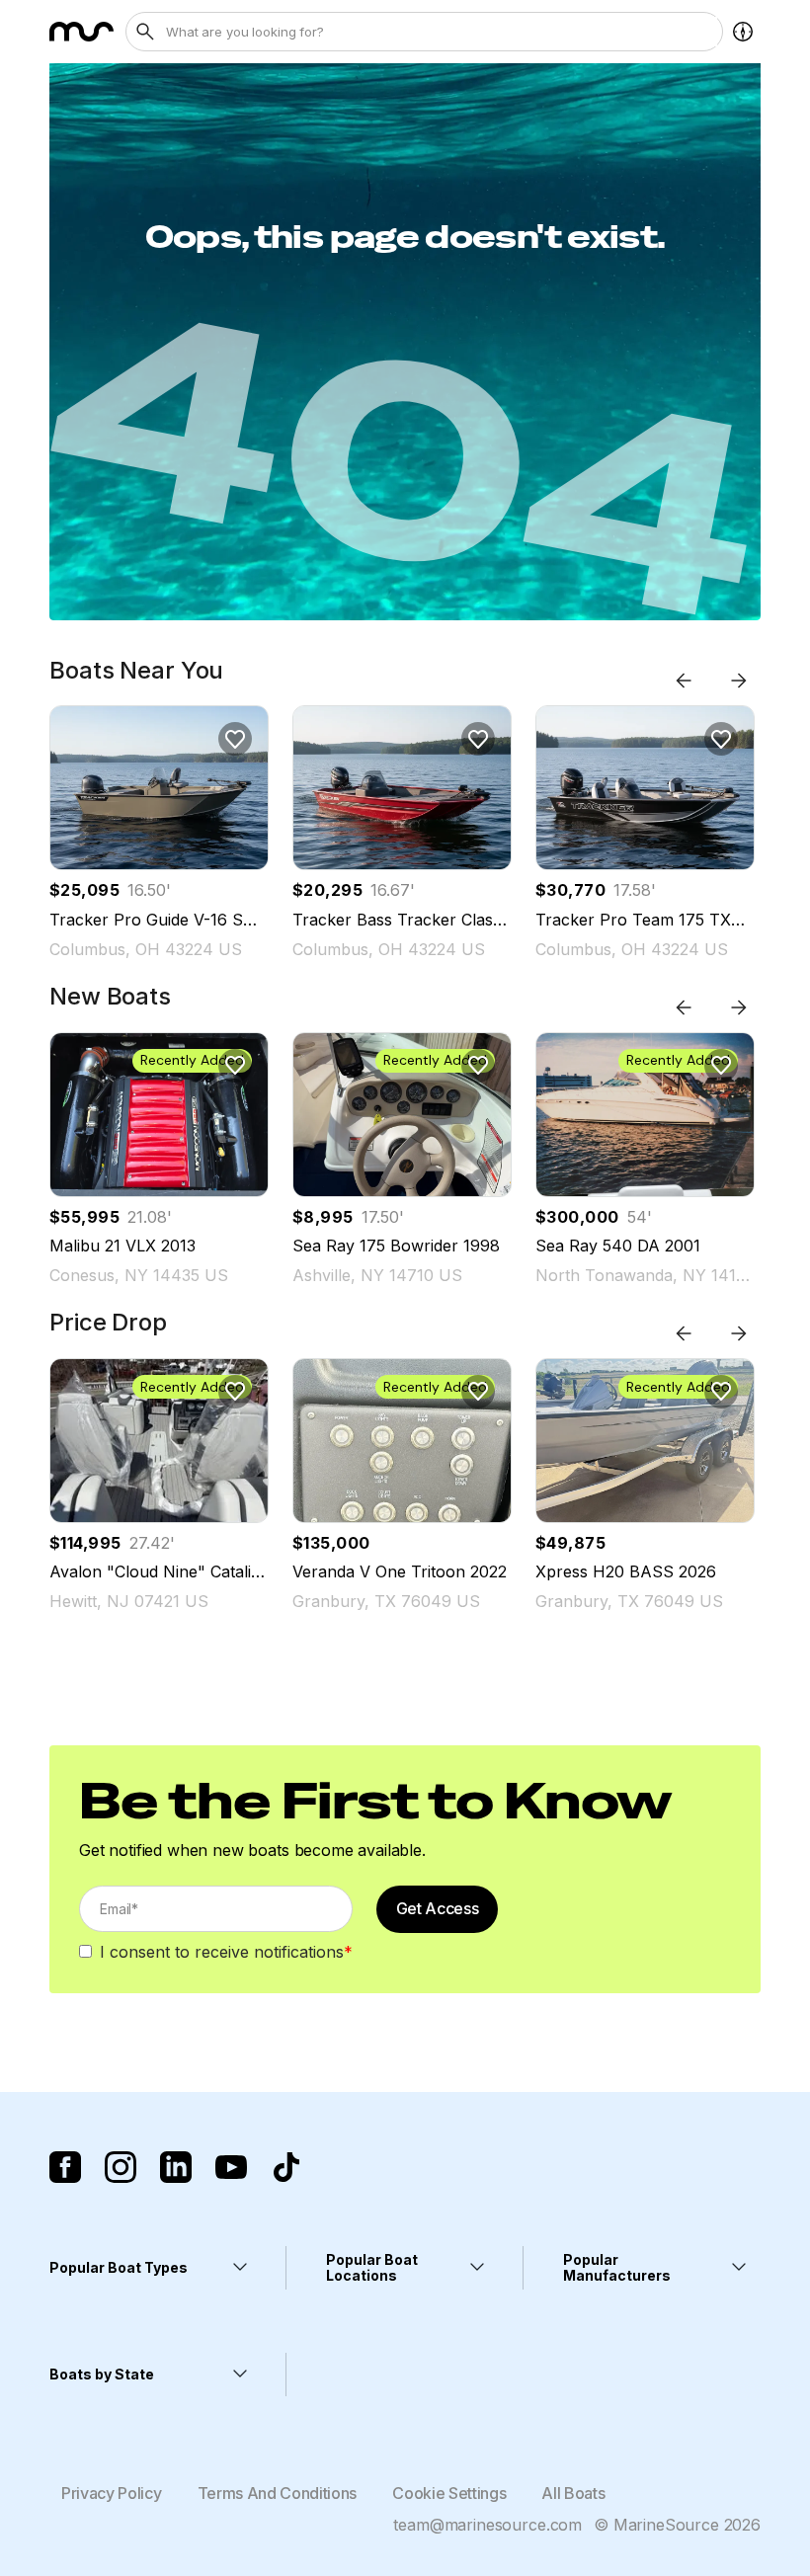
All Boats (573, 2493)
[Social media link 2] (121, 2167)
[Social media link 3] (176, 2167)
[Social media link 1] (65, 2167)
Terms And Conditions (278, 2493)
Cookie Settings (449, 2493)
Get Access (438, 1908)
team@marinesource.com (487, 2525)
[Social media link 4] (231, 2167)
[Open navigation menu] (743, 32)
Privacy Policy (112, 2493)
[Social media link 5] (286, 2167)
